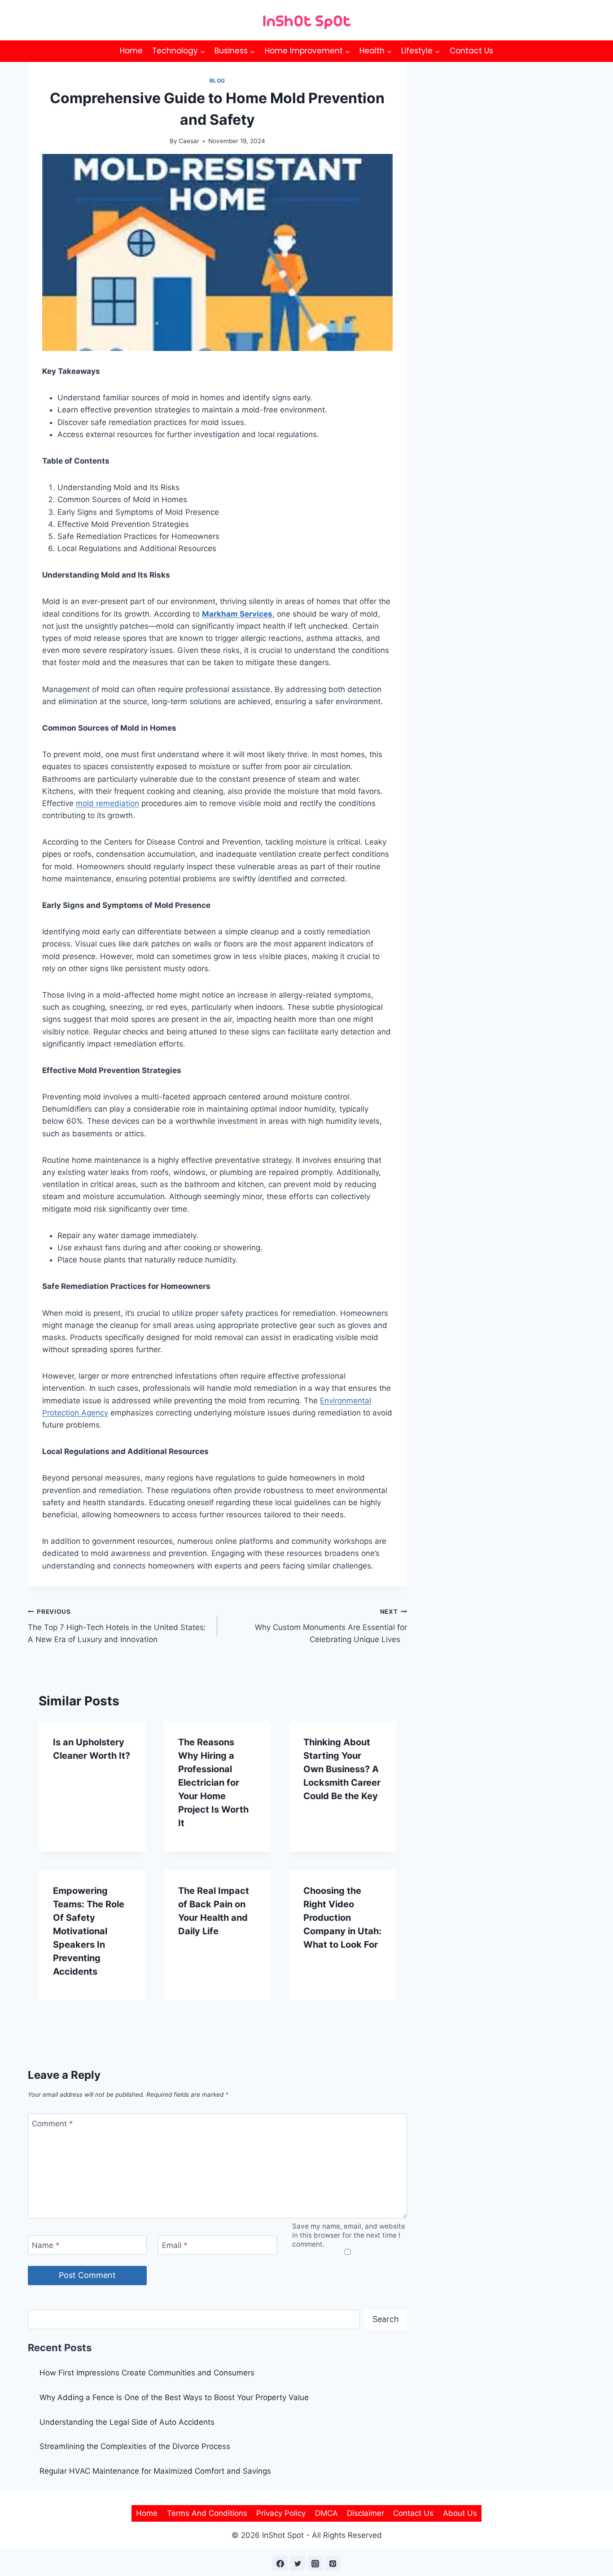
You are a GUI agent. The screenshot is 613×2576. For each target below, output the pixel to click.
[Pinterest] (333, 2563)
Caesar (189, 141)
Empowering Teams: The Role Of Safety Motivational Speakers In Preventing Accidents (89, 1931)
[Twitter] (298, 2563)
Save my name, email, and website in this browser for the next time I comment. (349, 2235)
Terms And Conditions (207, 2513)
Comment (53, 2123)
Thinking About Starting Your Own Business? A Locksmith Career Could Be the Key (342, 1769)
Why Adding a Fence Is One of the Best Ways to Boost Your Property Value (174, 2397)
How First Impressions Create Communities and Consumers (147, 2373)
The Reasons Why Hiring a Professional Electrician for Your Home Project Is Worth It (213, 1783)
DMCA (326, 2513)
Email (175, 2245)
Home (131, 51)
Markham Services (237, 614)
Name (46, 2245)
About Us (460, 2513)
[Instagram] (315, 2563)
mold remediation (107, 803)
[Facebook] (280, 2563)
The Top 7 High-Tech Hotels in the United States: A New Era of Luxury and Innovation (117, 1626)
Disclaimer (366, 2513)
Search (386, 2319)
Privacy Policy (281, 2513)
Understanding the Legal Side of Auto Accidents (127, 2422)
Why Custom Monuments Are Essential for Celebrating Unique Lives (331, 1626)
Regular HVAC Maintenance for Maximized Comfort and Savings (155, 2471)
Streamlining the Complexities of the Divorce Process (135, 2446)
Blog (217, 81)
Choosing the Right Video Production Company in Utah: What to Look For (342, 1918)
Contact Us (471, 51)
